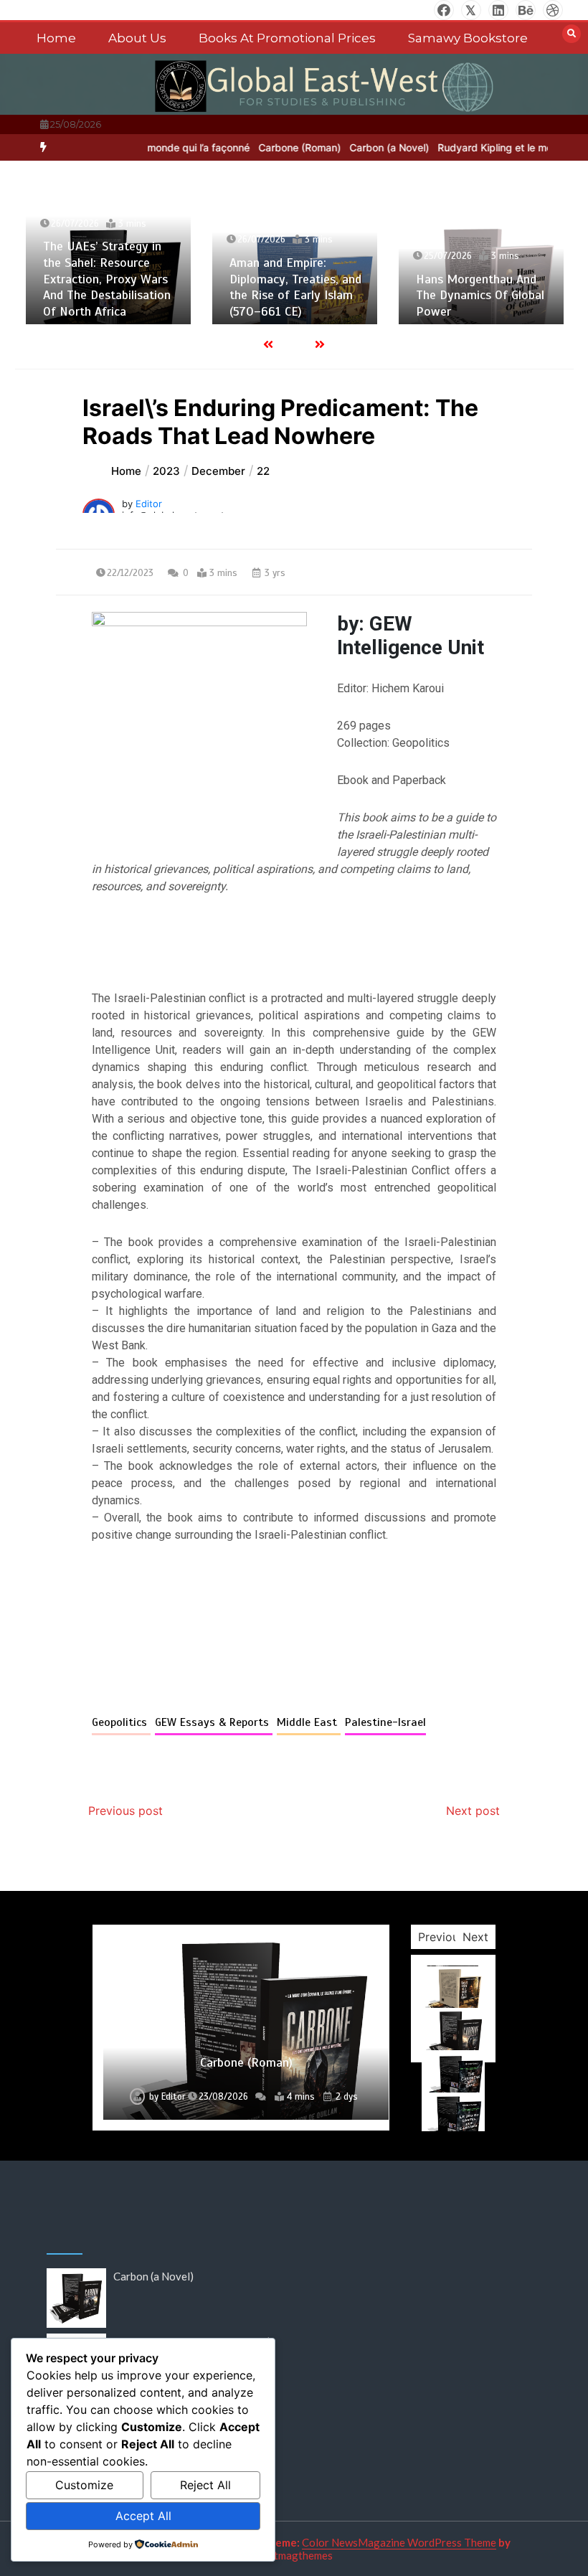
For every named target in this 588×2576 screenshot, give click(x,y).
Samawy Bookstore (468, 38)
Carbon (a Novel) (380, 147)
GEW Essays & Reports (214, 1722)
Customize (84, 2485)
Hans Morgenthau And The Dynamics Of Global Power (480, 295)
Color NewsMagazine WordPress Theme (399, 2542)
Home (56, 38)
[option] (290, 147)
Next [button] (475, 1937)
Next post (473, 1811)
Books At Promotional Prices (287, 38)
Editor (149, 504)
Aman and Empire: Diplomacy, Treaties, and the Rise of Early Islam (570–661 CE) (295, 287)
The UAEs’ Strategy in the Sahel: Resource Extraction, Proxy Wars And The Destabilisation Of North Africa (107, 278)
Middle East (309, 1722)
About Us (137, 38)
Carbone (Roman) (290, 147)
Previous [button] (441, 1937)
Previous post (125, 1811)
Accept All (143, 2516)
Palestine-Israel (385, 1722)
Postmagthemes (294, 2555)
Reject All (205, 2485)
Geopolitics (121, 1722)
